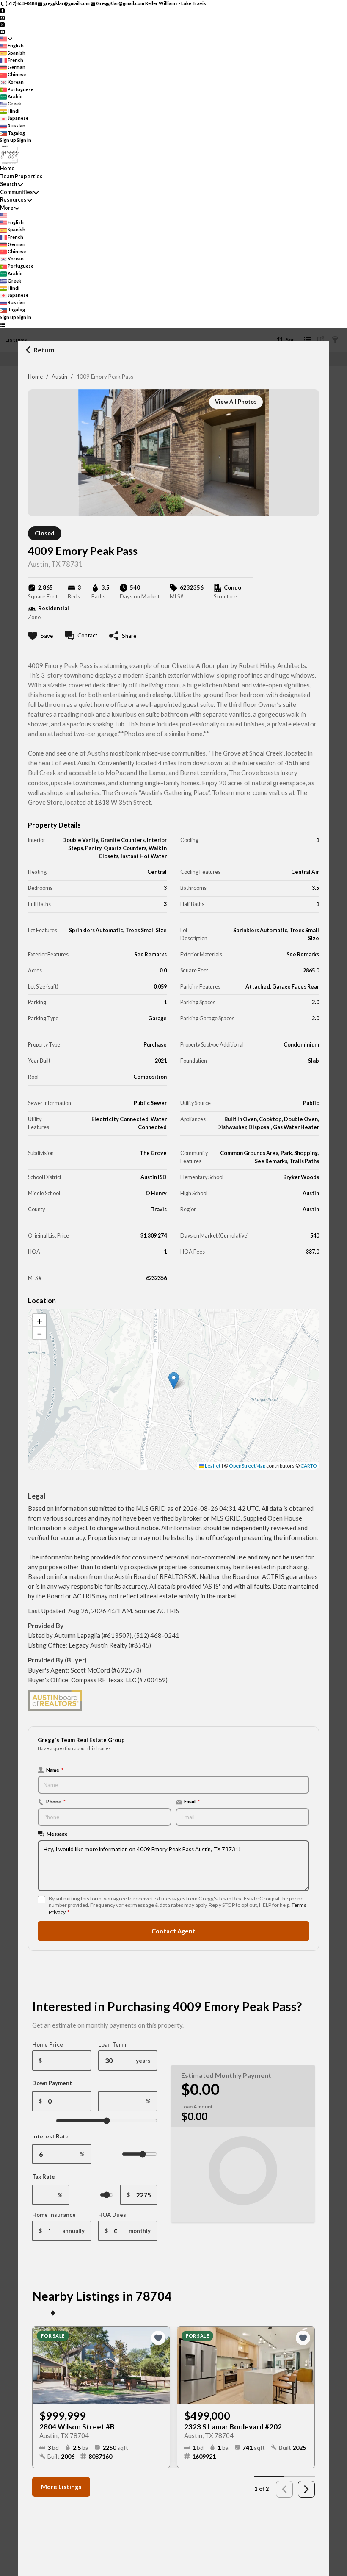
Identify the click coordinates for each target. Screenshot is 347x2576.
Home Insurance (54, 2215)
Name (55, 1770)
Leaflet (212, 1466)
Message (57, 1834)
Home (35, 377)
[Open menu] (2, 324)
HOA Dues (112, 2215)
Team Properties (21, 176)
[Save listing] (158, 2338)
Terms (299, 1905)
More (7, 208)
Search (8, 184)
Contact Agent (173, 1931)
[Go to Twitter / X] (2, 24)
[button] (174, 1381)
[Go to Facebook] (2, 10)
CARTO (309, 1466)
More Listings (61, 2487)
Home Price (48, 2044)
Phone (56, 1801)
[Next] (306, 2489)
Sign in (24, 140)
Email (192, 1801)
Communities (16, 192)
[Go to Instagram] (2, 17)
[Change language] (6, 39)
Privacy (57, 1912)
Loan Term (112, 2044)
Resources (13, 200)
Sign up (8, 140)
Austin (59, 377)
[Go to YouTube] (2, 31)
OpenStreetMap (247, 1466)
